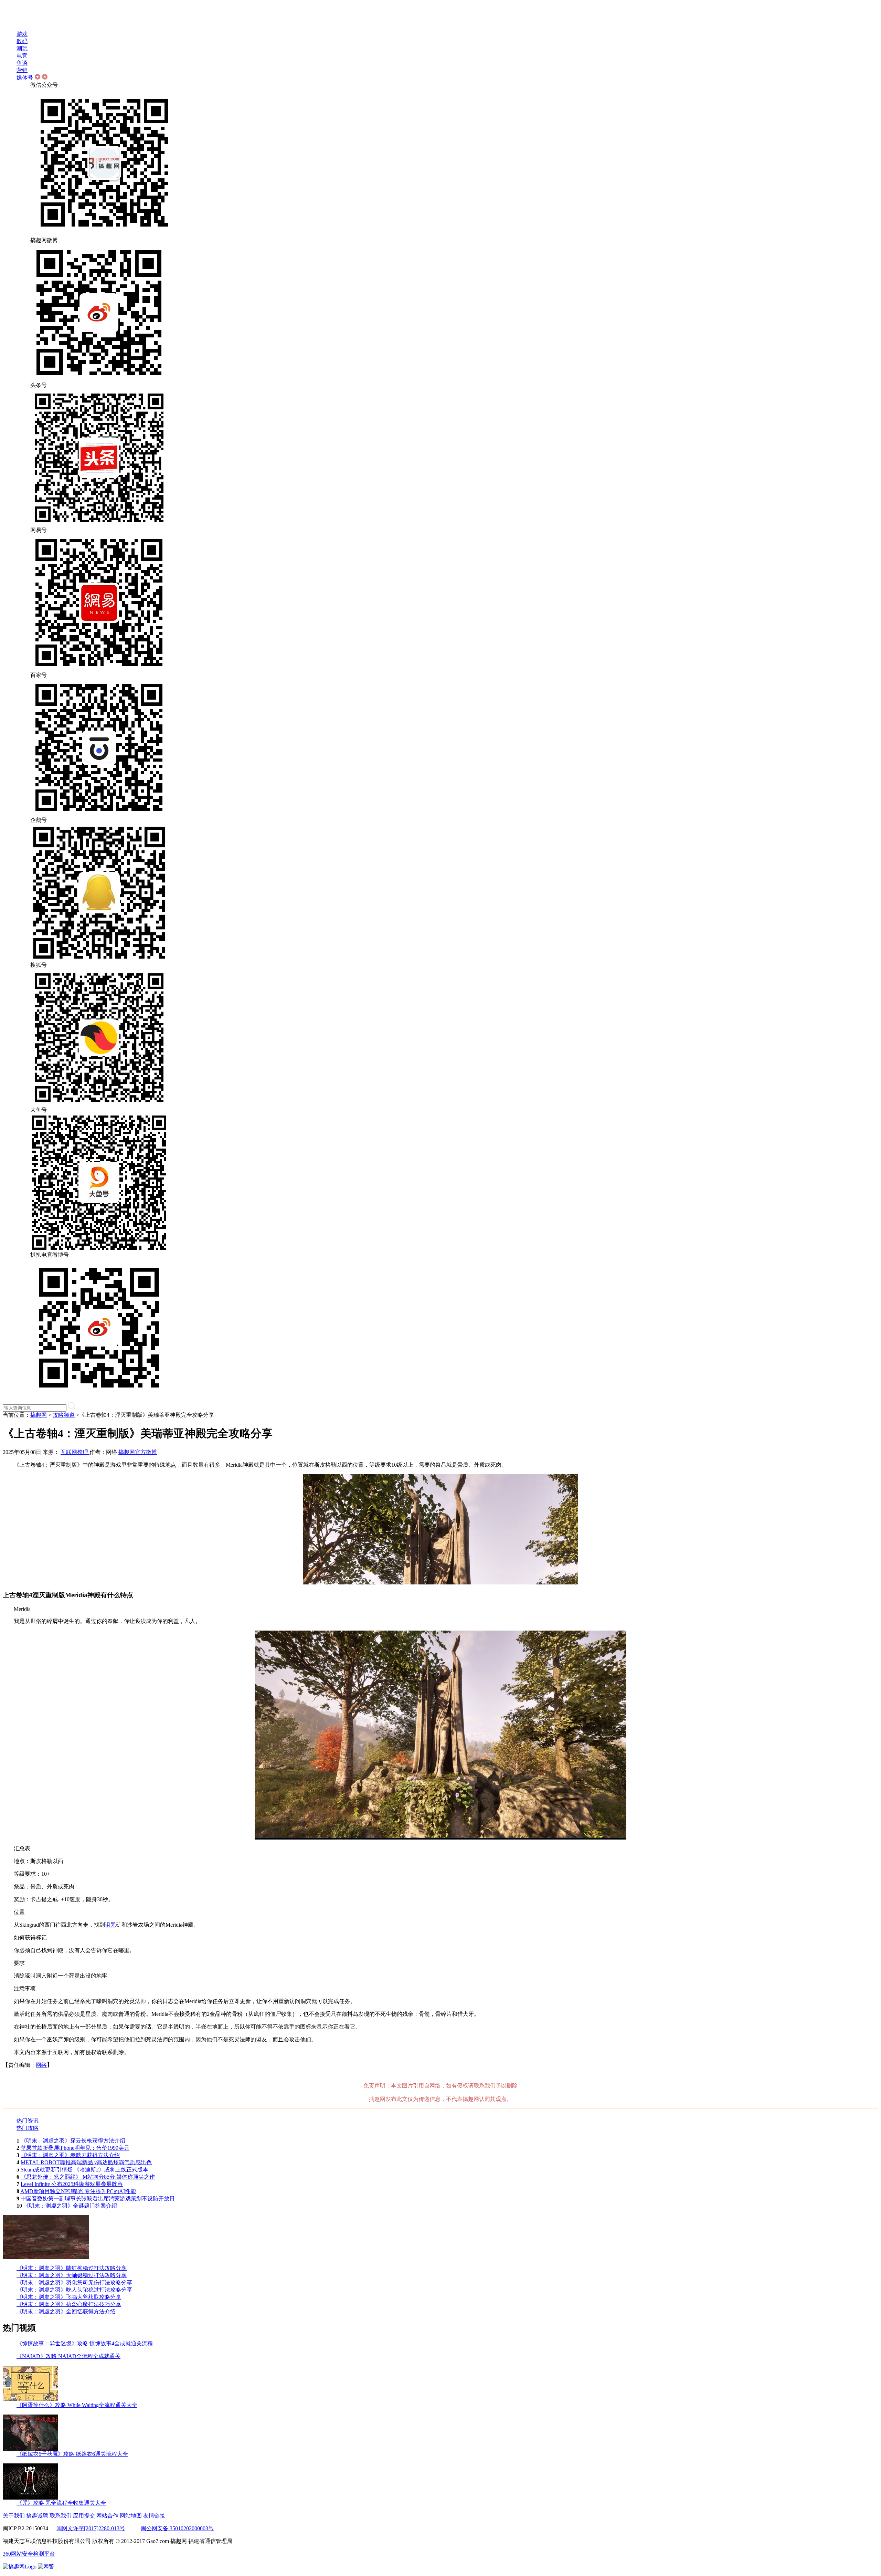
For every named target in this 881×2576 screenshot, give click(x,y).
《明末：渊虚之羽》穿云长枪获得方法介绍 (73, 2141)
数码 (22, 41)
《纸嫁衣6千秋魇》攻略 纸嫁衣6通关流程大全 (72, 2454)
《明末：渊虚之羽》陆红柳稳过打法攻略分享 (72, 2268)
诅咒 (110, 1925)
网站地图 (131, 2516)
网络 (41, 2065)
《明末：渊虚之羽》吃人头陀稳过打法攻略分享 (74, 2290)
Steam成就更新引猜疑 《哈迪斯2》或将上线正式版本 (84, 2170)
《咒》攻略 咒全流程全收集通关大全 (61, 2503)
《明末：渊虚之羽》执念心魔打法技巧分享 (69, 2304)
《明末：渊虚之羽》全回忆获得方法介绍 (66, 2311)
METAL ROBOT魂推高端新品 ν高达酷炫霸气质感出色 (86, 2162)
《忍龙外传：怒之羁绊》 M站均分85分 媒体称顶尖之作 (88, 2177)
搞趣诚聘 (37, 2516)
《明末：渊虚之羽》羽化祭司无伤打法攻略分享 (74, 2282)
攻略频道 (64, 1415)
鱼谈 (22, 63)
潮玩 (22, 48)
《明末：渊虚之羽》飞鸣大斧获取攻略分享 (69, 2297)
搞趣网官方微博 (138, 1452)
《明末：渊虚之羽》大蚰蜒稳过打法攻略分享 (72, 2275)
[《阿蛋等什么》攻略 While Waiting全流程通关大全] (30, 2400)
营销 (22, 70)
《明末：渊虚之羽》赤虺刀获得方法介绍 (70, 2155)
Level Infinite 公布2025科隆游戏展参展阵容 (72, 2184)
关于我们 (14, 2516)
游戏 (22, 34)
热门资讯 (28, 2121)
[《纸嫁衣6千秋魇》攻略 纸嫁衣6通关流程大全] (30, 2449)
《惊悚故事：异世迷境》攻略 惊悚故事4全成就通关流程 (85, 2343)
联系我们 (61, 2516)
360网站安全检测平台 (29, 2554)
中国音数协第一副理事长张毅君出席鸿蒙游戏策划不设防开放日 (98, 2198)
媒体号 (25, 78)
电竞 (22, 56)
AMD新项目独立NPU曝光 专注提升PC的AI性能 (78, 2191)
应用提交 (84, 2516)
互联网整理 (75, 1452)
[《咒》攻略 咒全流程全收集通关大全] (30, 2498)
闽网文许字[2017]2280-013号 (91, 2528)
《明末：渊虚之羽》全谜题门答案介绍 (70, 2206)
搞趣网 (39, 1415)
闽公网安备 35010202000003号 (177, 2528)
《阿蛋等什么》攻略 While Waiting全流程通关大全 (77, 2405)
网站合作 (107, 2516)
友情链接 (154, 2516)
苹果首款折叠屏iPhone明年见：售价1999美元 (75, 2148)
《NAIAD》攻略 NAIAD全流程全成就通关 (68, 2356)
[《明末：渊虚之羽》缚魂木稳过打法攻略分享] (46, 2257)
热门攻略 (28, 2128)
